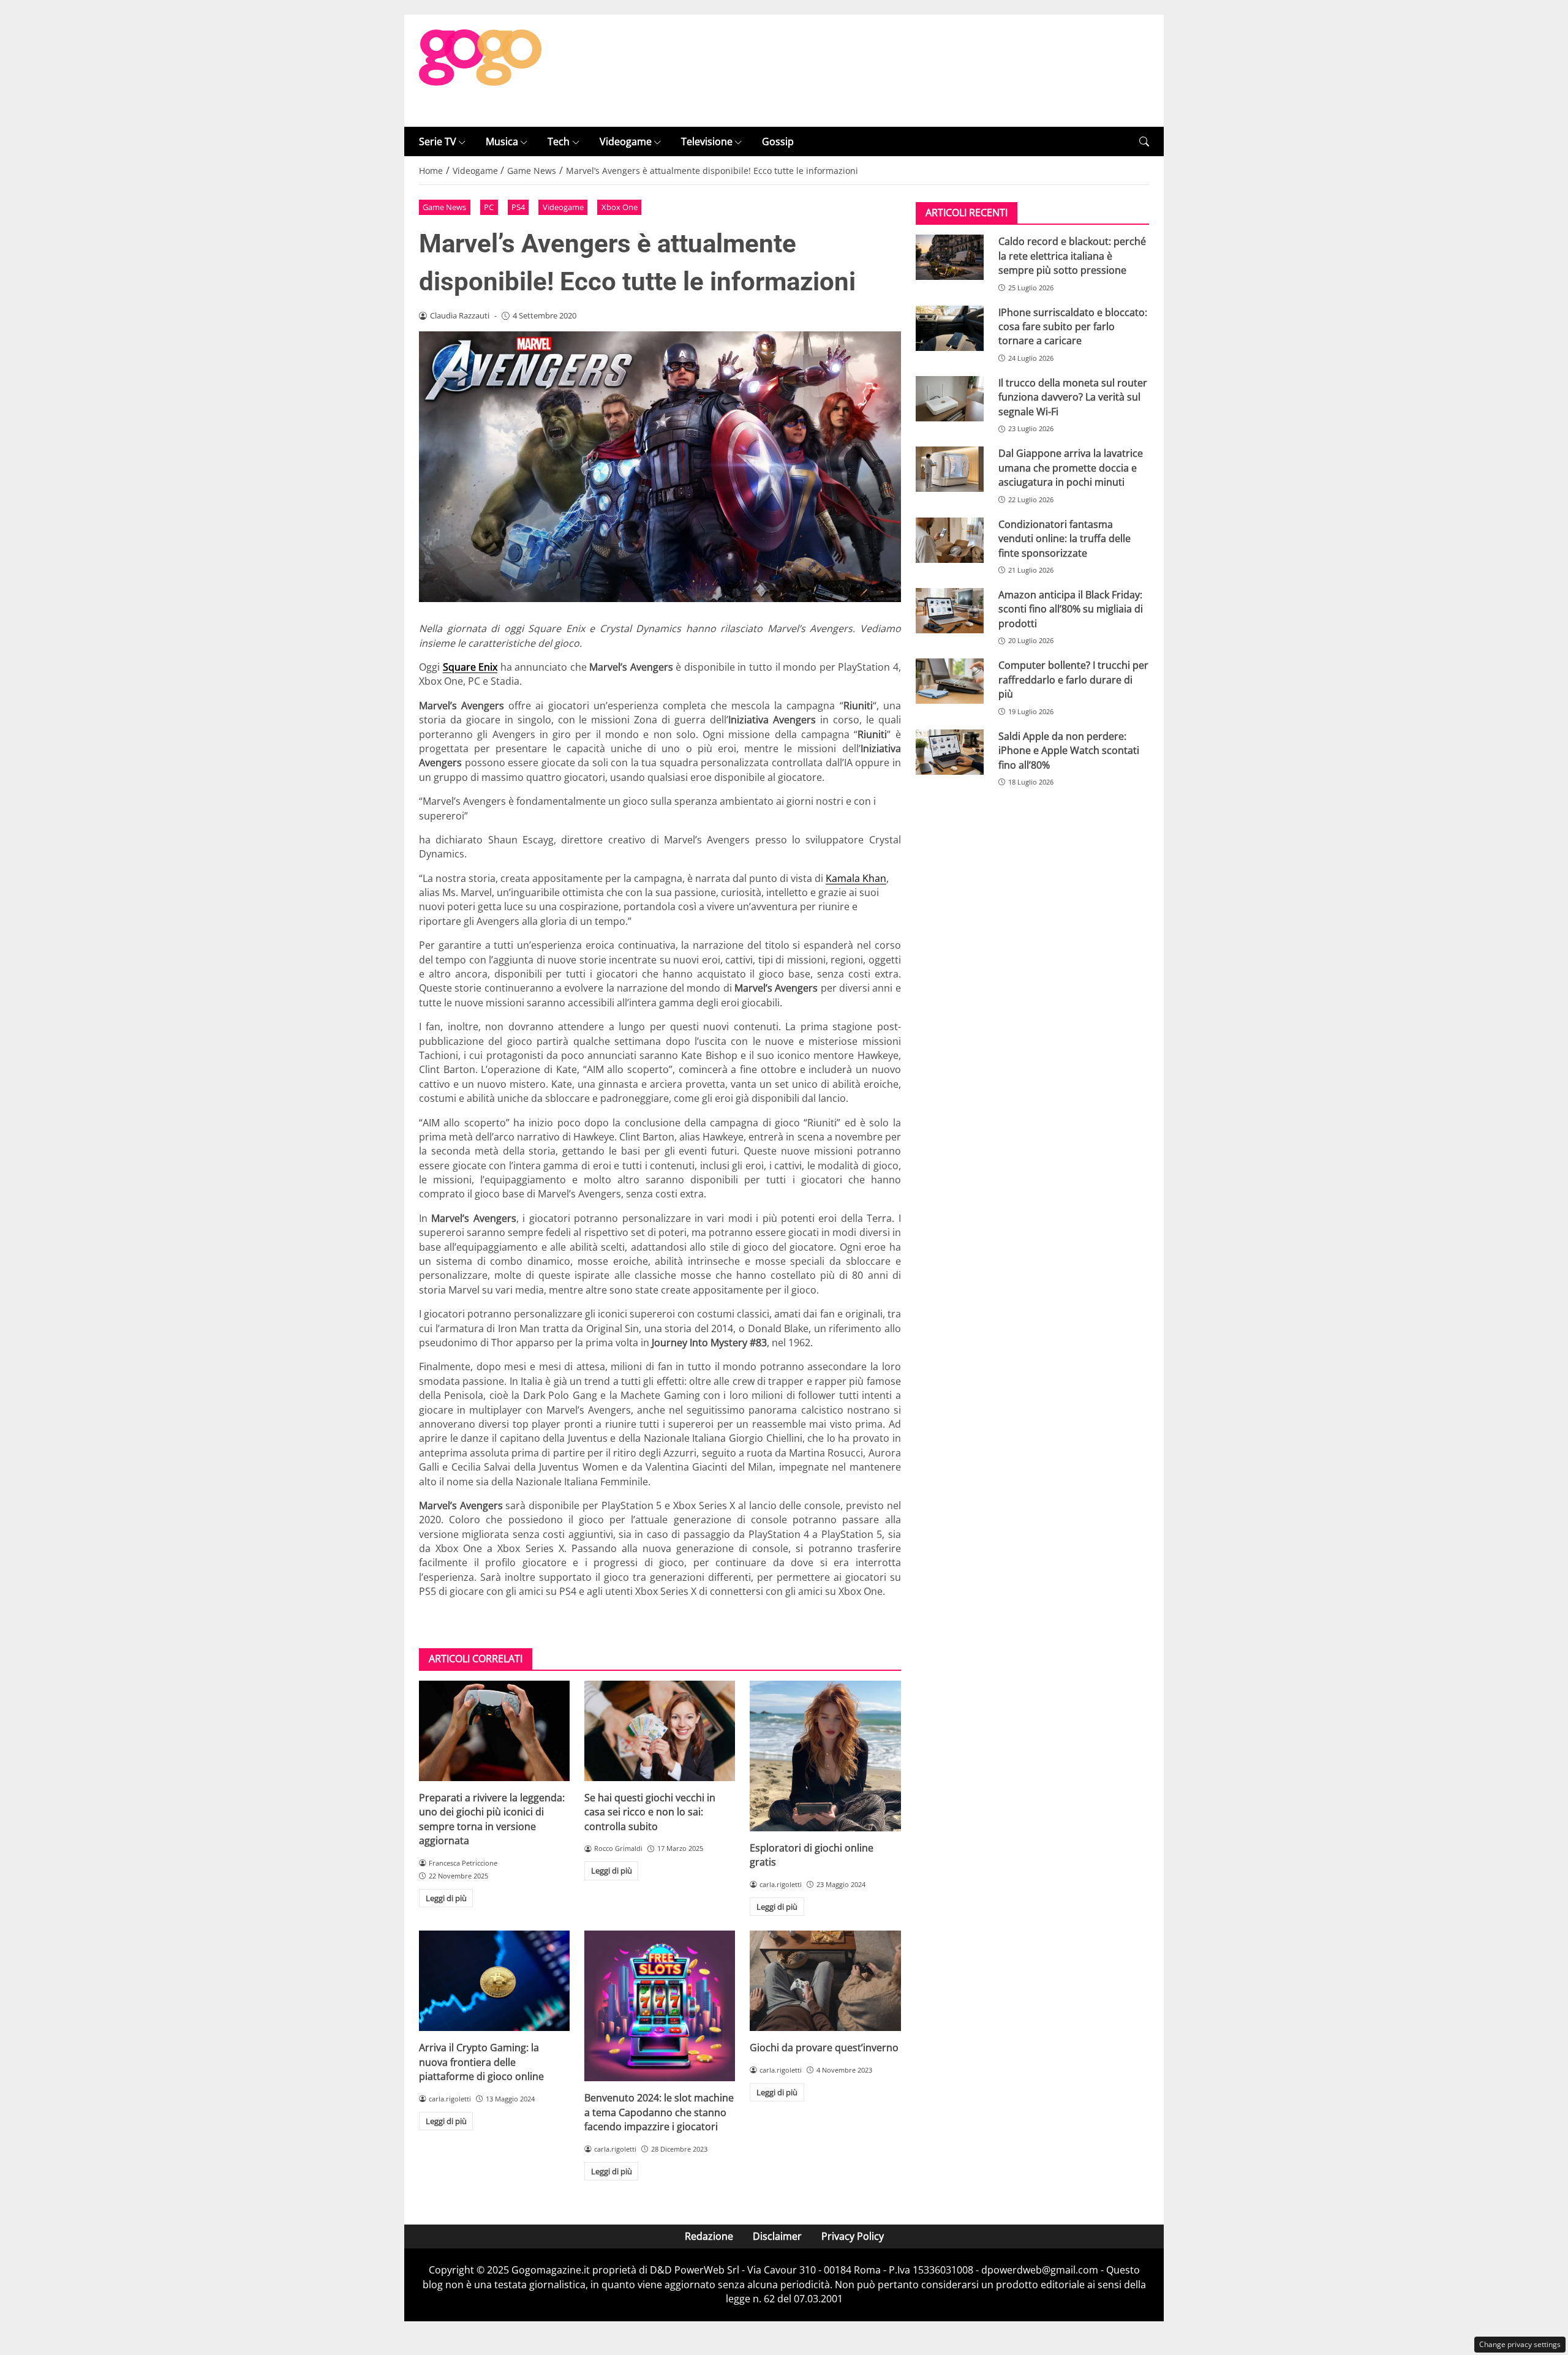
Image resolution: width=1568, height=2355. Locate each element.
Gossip (778, 141)
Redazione (709, 2236)
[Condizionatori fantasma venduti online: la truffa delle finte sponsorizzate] (950, 540)
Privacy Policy (853, 2236)
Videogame (626, 141)
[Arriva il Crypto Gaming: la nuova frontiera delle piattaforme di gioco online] (494, 1981)
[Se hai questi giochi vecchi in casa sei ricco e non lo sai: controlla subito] (660, 1731)
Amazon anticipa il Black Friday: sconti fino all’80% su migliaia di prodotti (1071, 609)
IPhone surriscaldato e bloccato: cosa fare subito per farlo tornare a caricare (1073, 327)
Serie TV (438, 141)
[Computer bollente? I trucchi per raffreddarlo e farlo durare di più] (950, 681)
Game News (444, 207)
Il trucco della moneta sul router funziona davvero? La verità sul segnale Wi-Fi (1073, 397)
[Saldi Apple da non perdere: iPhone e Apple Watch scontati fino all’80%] (950, 752)
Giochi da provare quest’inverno (824, 2048)
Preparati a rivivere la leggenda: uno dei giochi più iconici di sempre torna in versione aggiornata (492, 1819)
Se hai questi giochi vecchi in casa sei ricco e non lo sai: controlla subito (650, 1812)
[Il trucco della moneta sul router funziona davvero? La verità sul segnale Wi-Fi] (950, 399)
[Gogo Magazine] (480, 70)
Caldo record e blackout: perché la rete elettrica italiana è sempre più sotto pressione (1072, 256)
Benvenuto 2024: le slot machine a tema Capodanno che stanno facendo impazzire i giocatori (659, 2112)
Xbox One (620, 207)
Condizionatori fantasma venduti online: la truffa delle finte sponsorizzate (1065, 539)
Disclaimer (777, 2236)
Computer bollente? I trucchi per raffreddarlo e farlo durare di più (1073, 680)
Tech (559, 141)
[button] (1144, 142)
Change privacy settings (1520, 2344)
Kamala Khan (856, 878)
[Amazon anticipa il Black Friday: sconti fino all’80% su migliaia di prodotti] (950, 611)
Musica (502, 141)
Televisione (707, 141)
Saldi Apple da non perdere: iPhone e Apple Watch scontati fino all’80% (1069, 751)
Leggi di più (446, 1898)
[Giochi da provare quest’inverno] (825, 1981)
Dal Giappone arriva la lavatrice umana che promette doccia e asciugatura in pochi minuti (1071, 468)
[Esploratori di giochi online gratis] (825, 1756)
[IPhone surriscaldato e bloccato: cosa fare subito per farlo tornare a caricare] (950, 328)
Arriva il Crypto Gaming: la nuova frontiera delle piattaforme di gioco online (481, 2062)
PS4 (518, 207)
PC (489, 207)
